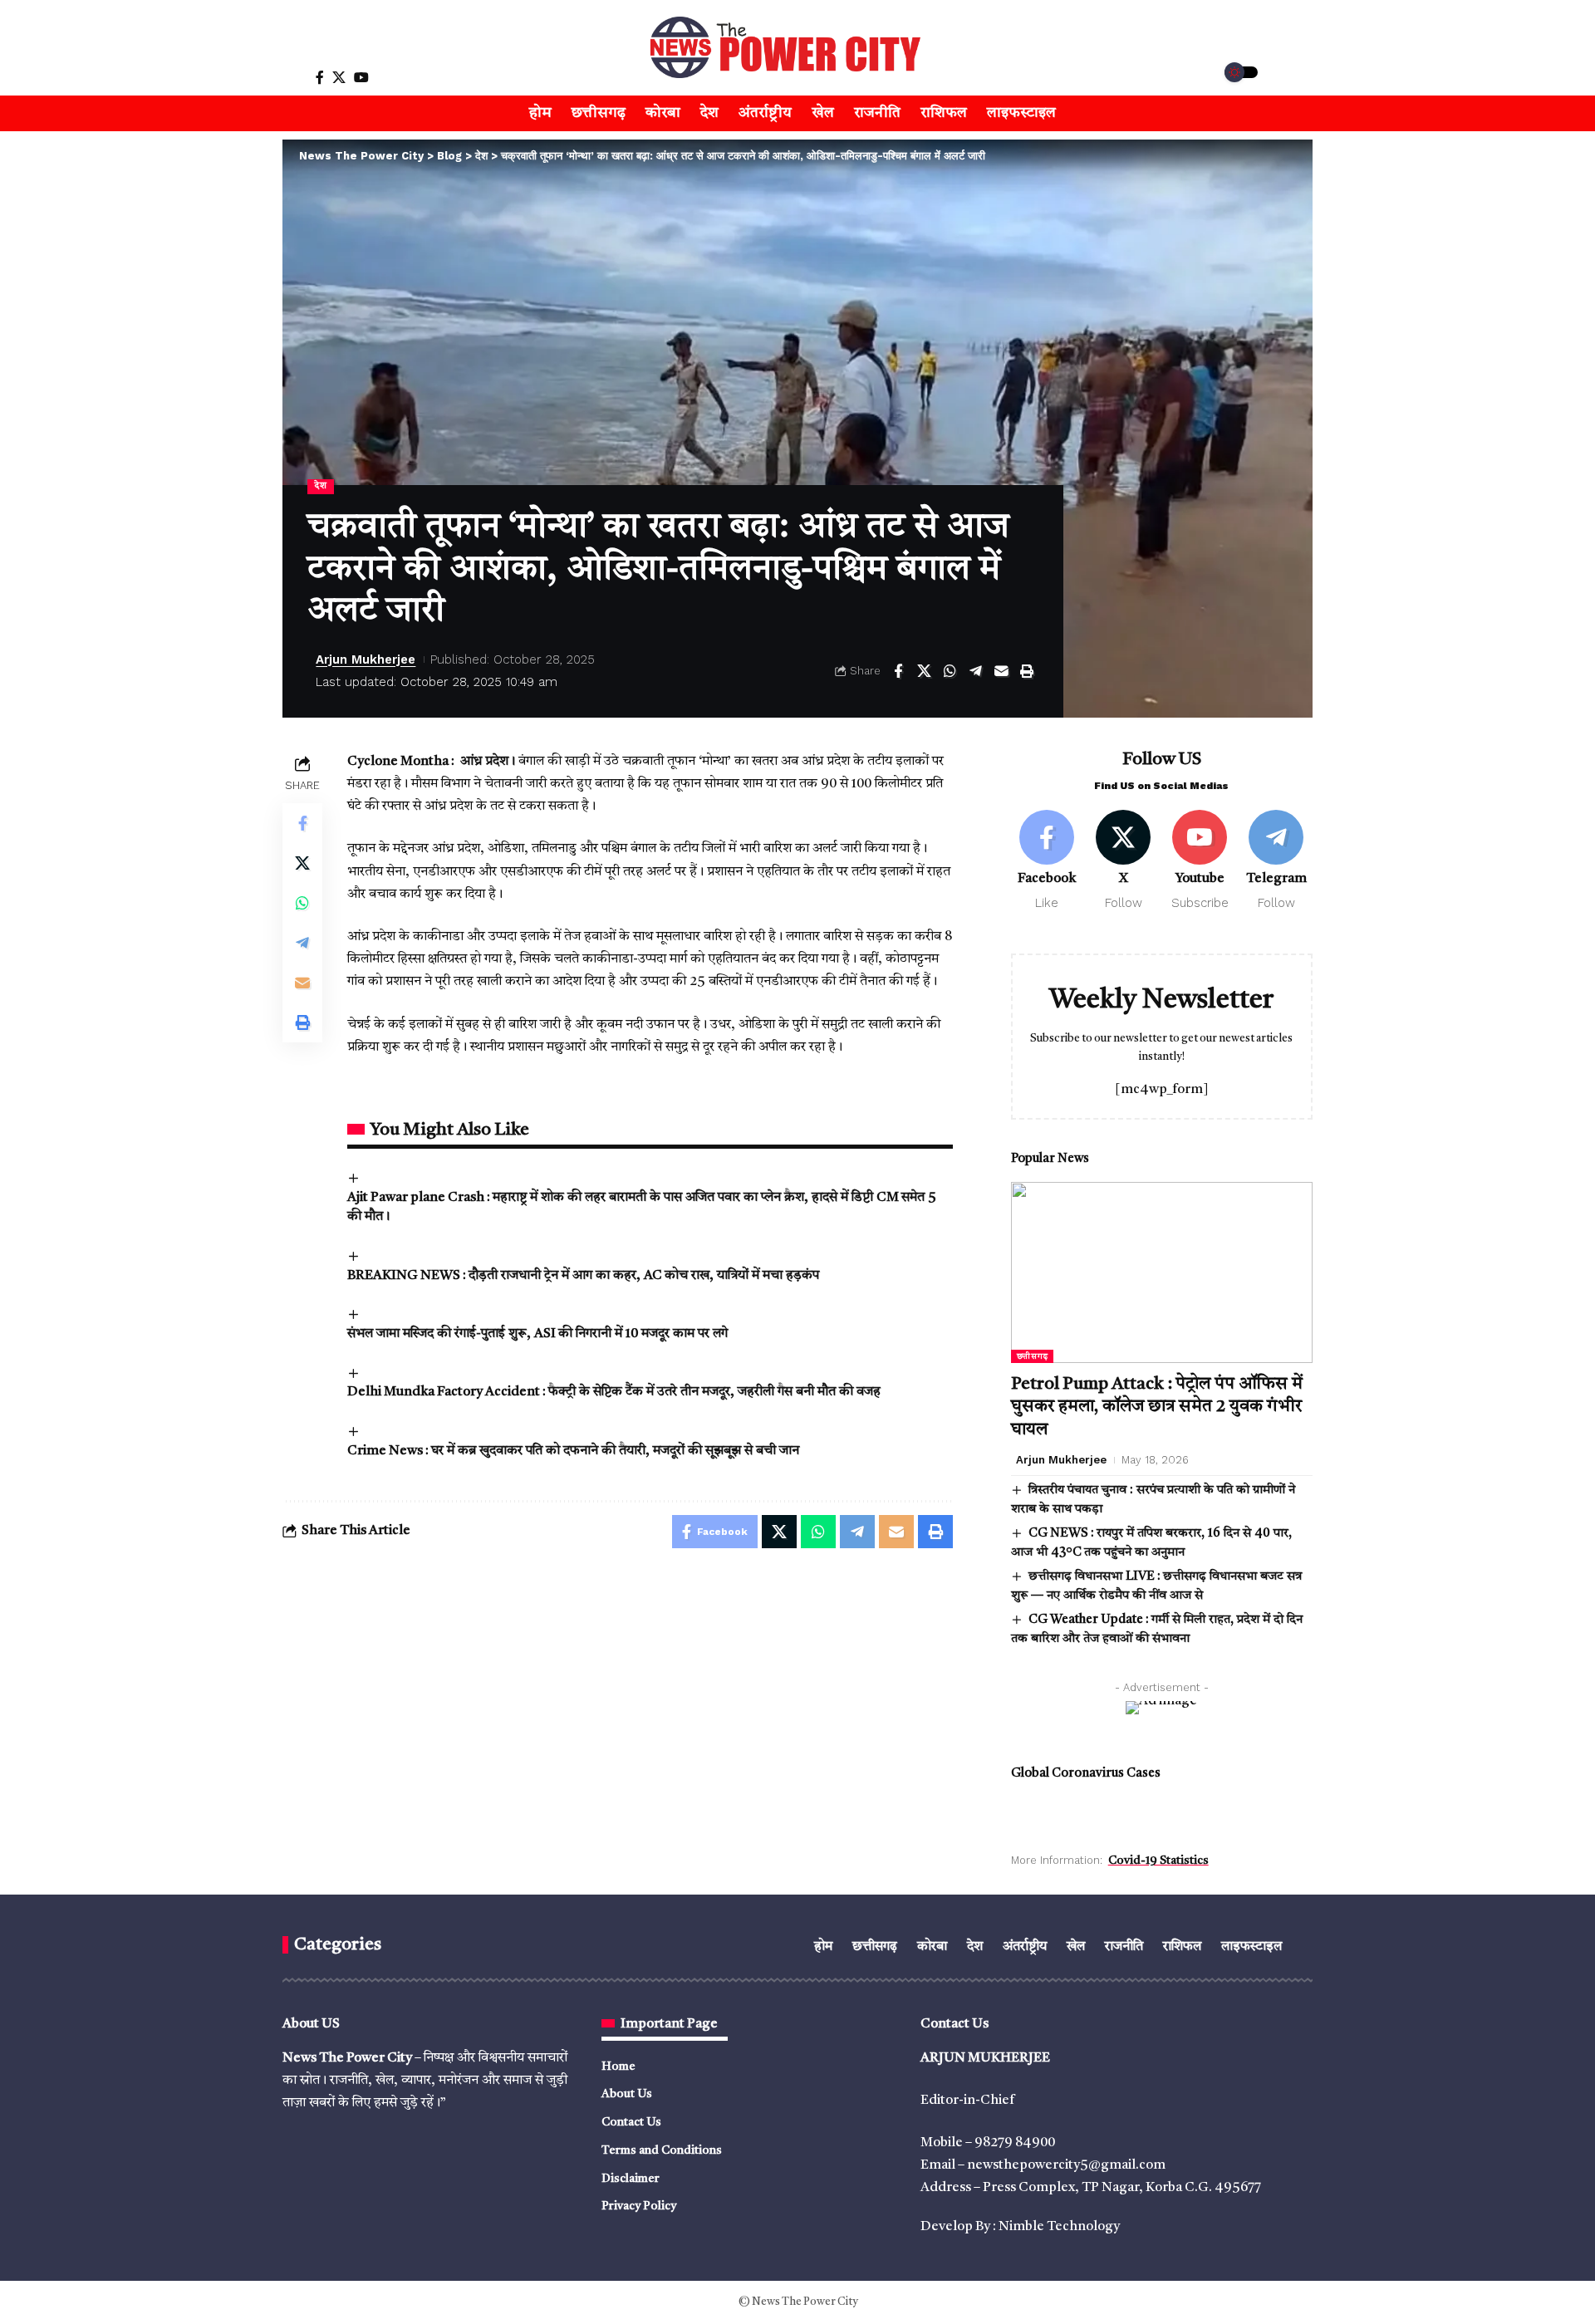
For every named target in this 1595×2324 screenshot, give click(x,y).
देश (320, 486)
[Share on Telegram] (975, 671)
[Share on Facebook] (898, 671)
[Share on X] (924, 671)
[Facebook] (320, 78)
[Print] (1027, 671)
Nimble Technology (1059, 2227)
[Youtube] (1200, 861)
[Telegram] (1276, 861)
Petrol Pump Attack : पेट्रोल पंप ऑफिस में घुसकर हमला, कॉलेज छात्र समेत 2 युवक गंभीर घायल (1157, 1407)
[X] (339, 78)
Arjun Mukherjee (366, 659)
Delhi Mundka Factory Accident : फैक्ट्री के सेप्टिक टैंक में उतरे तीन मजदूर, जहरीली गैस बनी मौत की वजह (614, 1392)
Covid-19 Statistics (1158, 1861)
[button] (280, 77)
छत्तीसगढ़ (1033, 1356)
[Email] (1001, 671)
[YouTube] (361, 78)
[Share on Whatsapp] (950, 671)
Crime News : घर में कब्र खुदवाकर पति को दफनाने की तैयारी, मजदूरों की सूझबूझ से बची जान (573, 1451)
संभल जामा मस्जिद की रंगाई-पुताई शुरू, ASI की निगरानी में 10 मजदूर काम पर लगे (537, 1334)
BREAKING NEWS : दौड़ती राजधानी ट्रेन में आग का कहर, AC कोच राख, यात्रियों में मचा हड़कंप (583, 1276)
